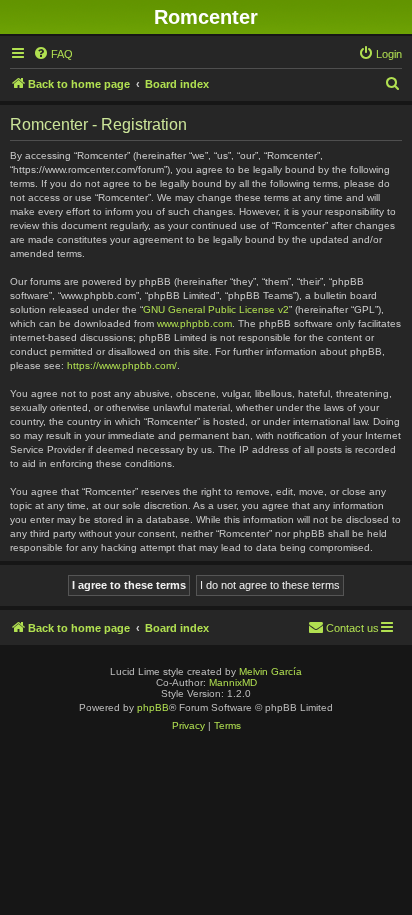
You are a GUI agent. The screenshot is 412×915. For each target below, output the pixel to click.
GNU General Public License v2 (216, 309)
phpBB (153, 707)
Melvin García (270, 671)
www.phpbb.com (194, 323)
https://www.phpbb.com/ (122, 365)
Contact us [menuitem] (352, 628)
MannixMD (233, 682)
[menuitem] (53, 54)
